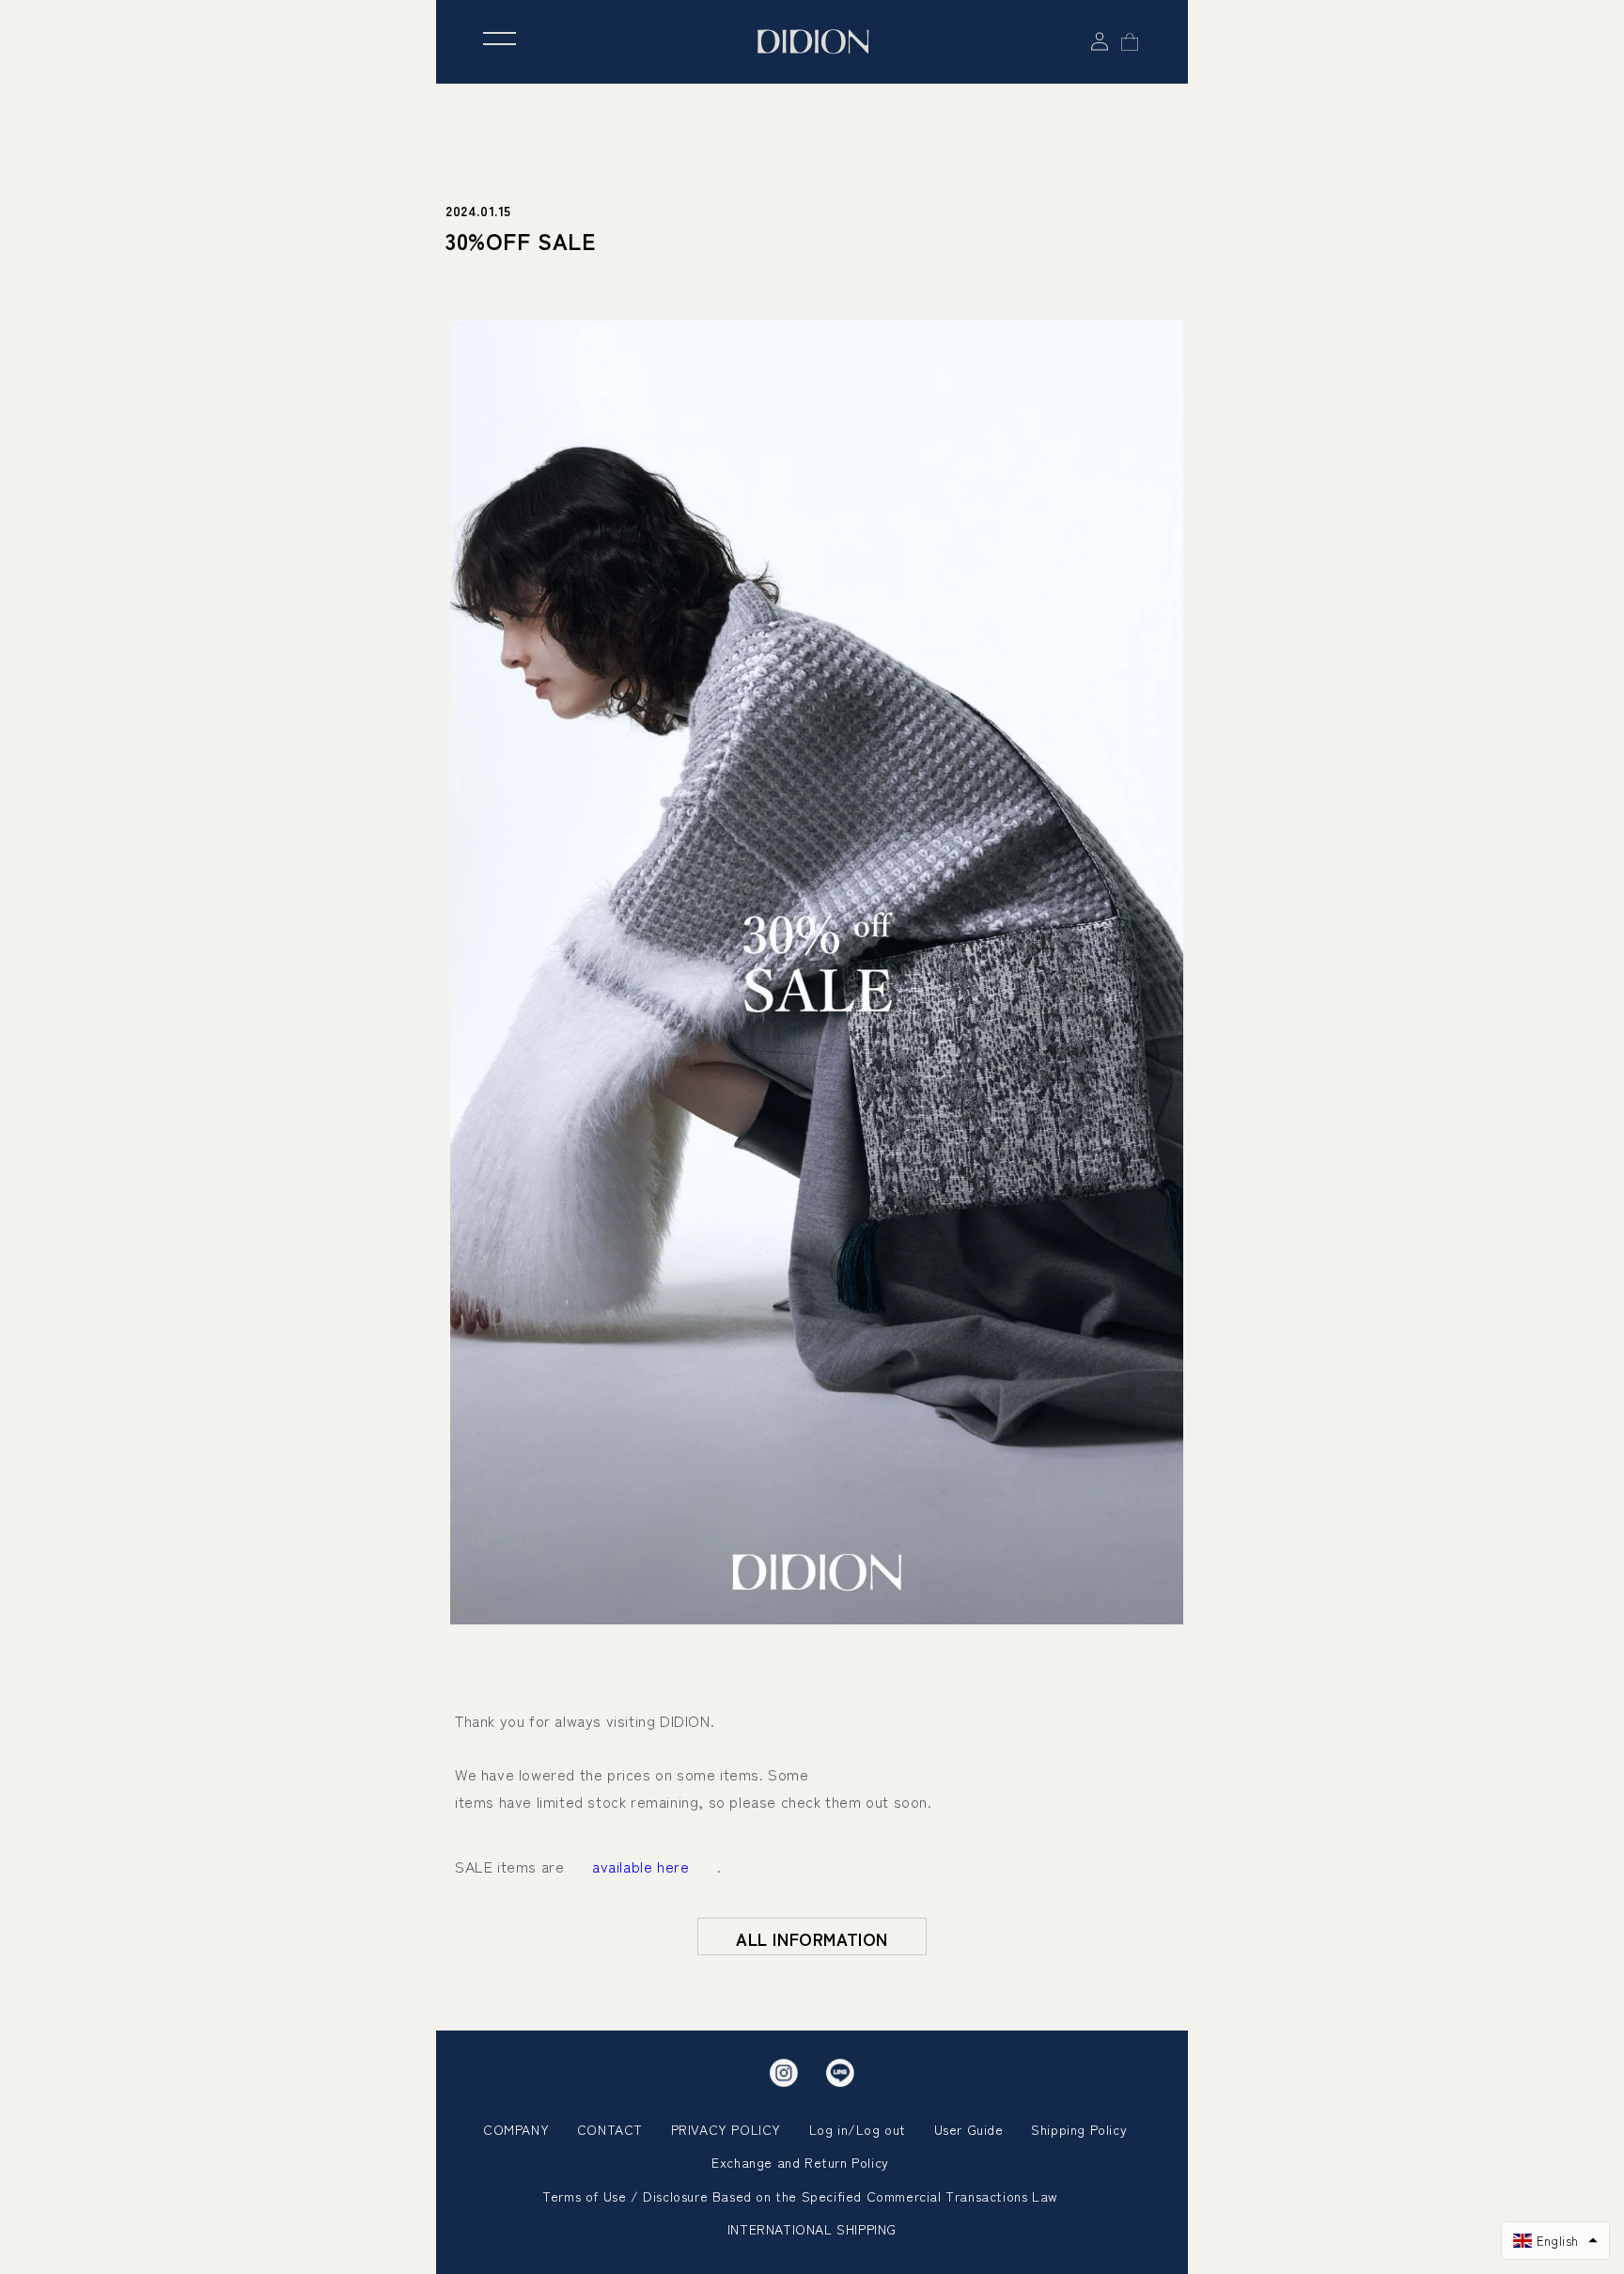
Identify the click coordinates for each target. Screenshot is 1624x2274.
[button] (1555, 2241)
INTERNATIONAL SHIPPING (812, 2229)
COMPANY (516, 2129)
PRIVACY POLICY (726, 2129)
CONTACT (610, 2129)
